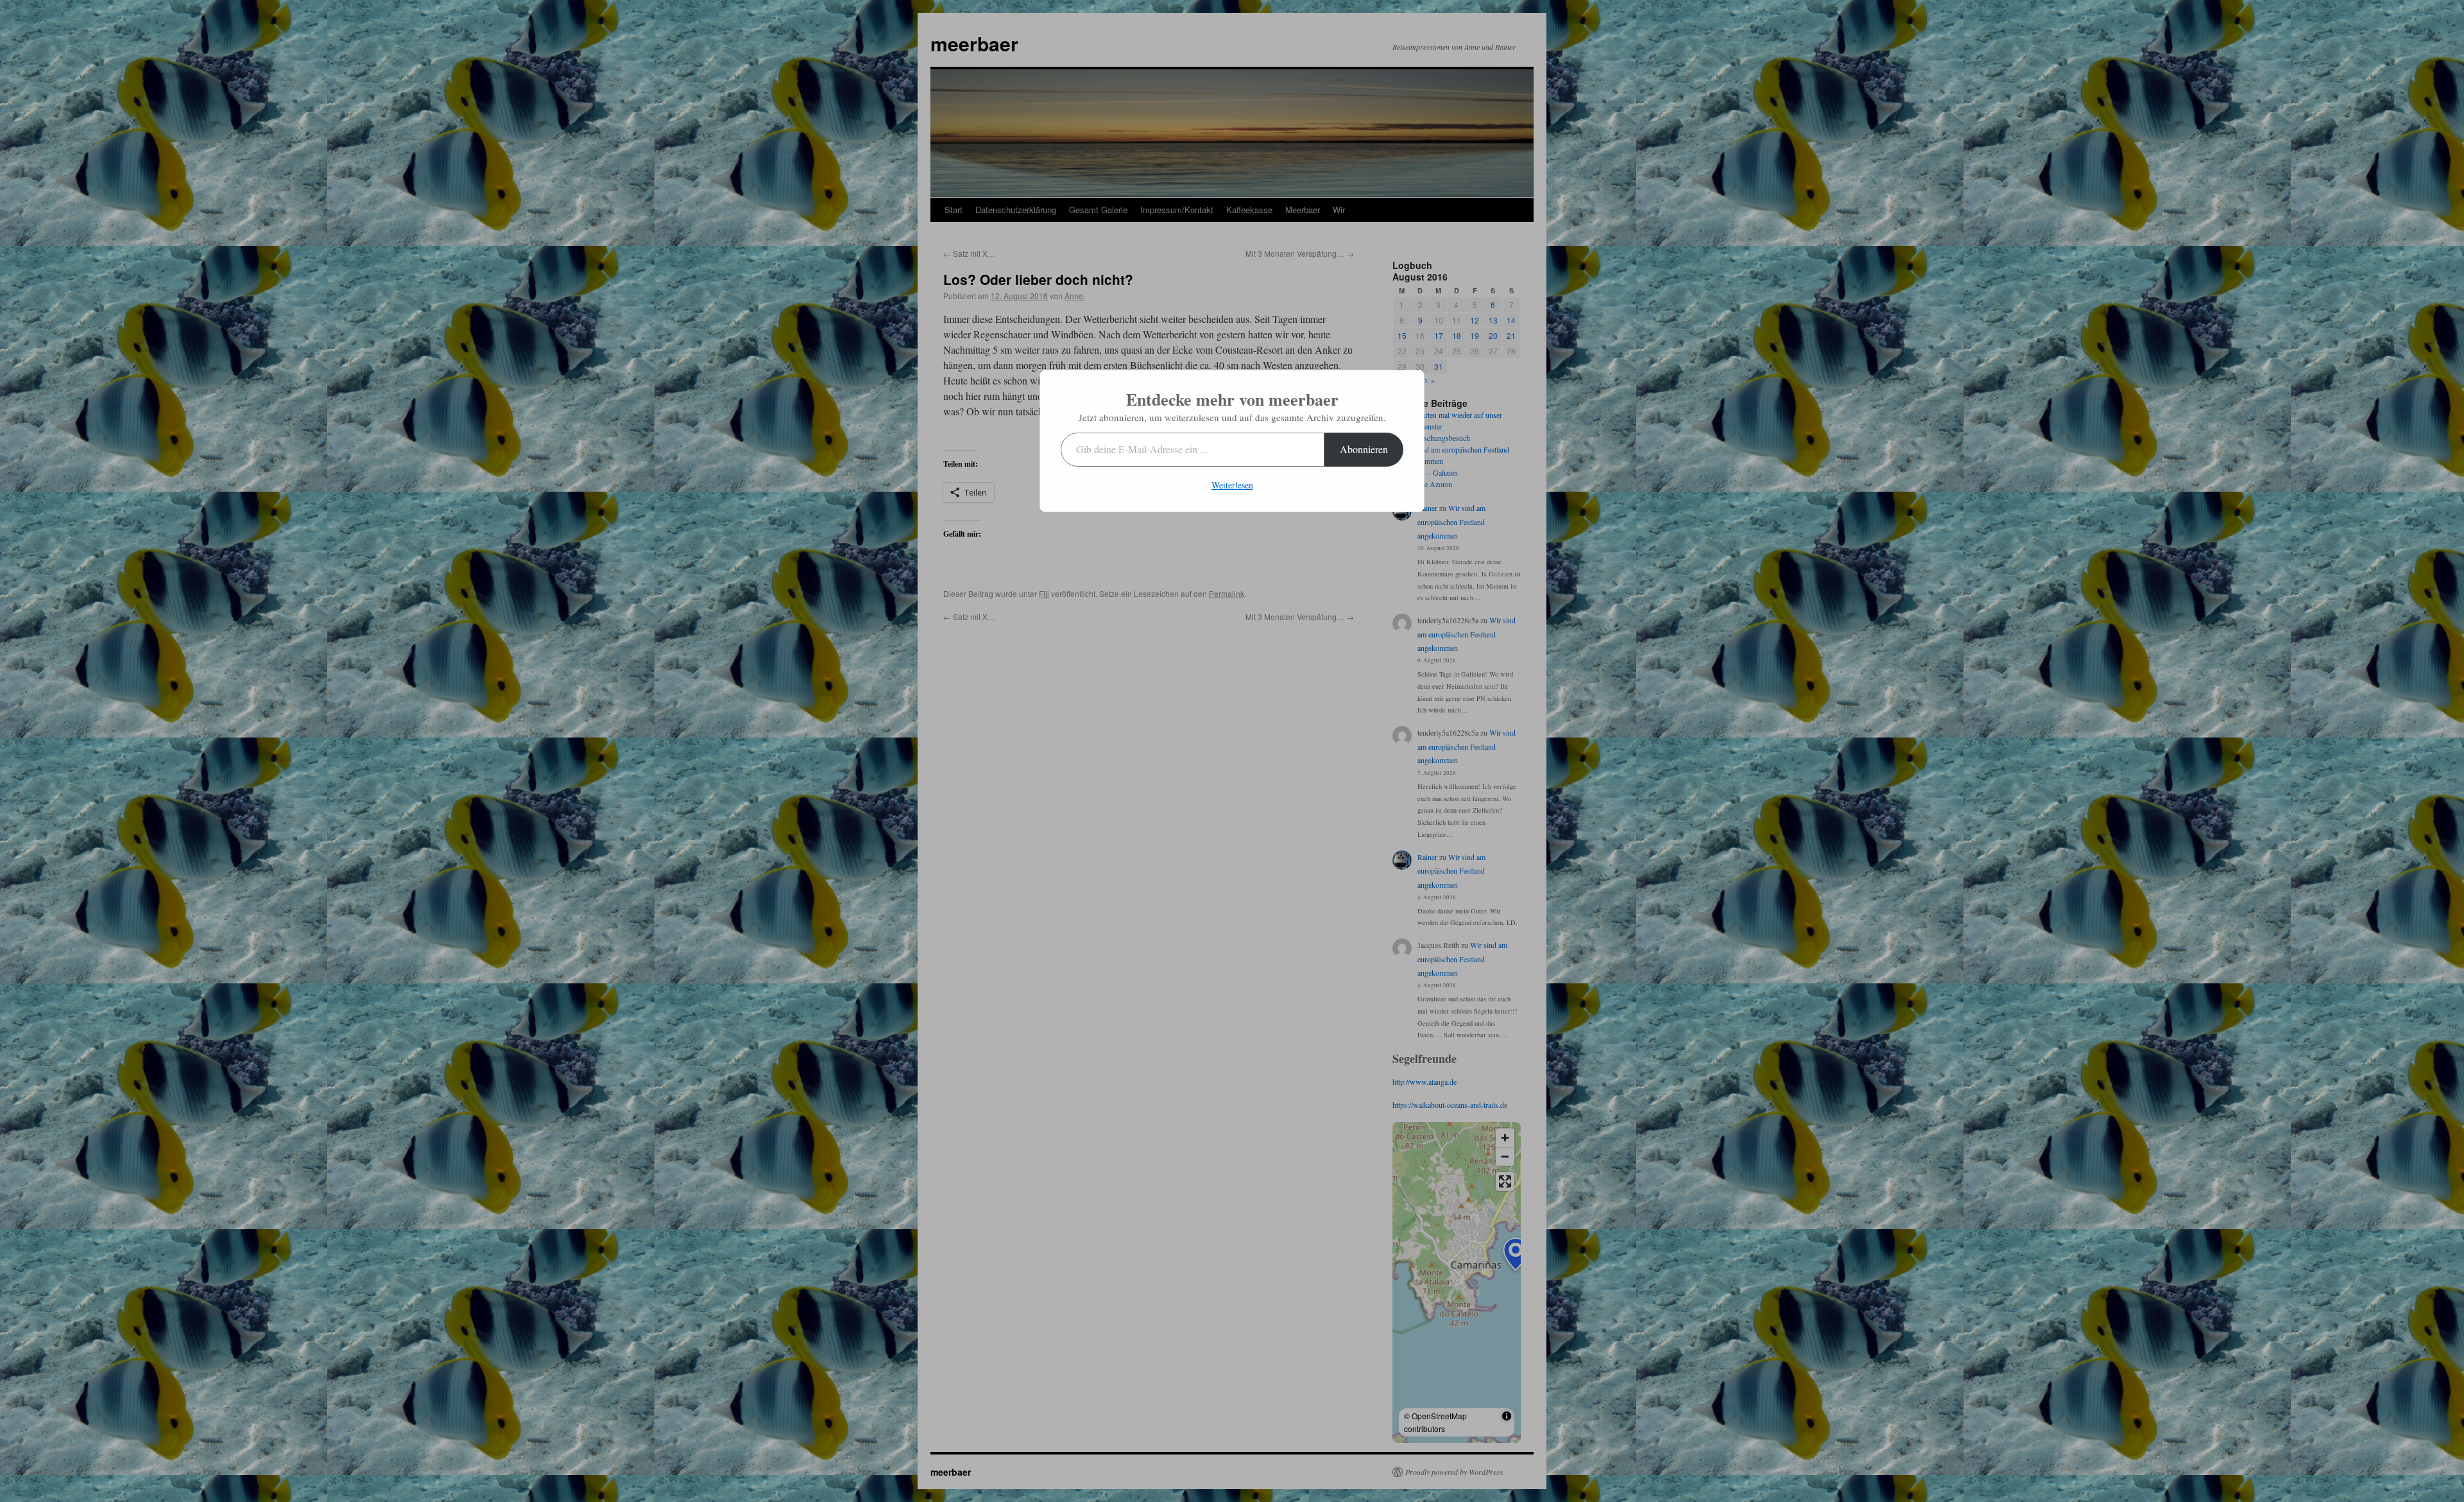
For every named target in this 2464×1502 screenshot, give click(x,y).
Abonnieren (1364, 449)
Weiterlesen (1232, 485)
